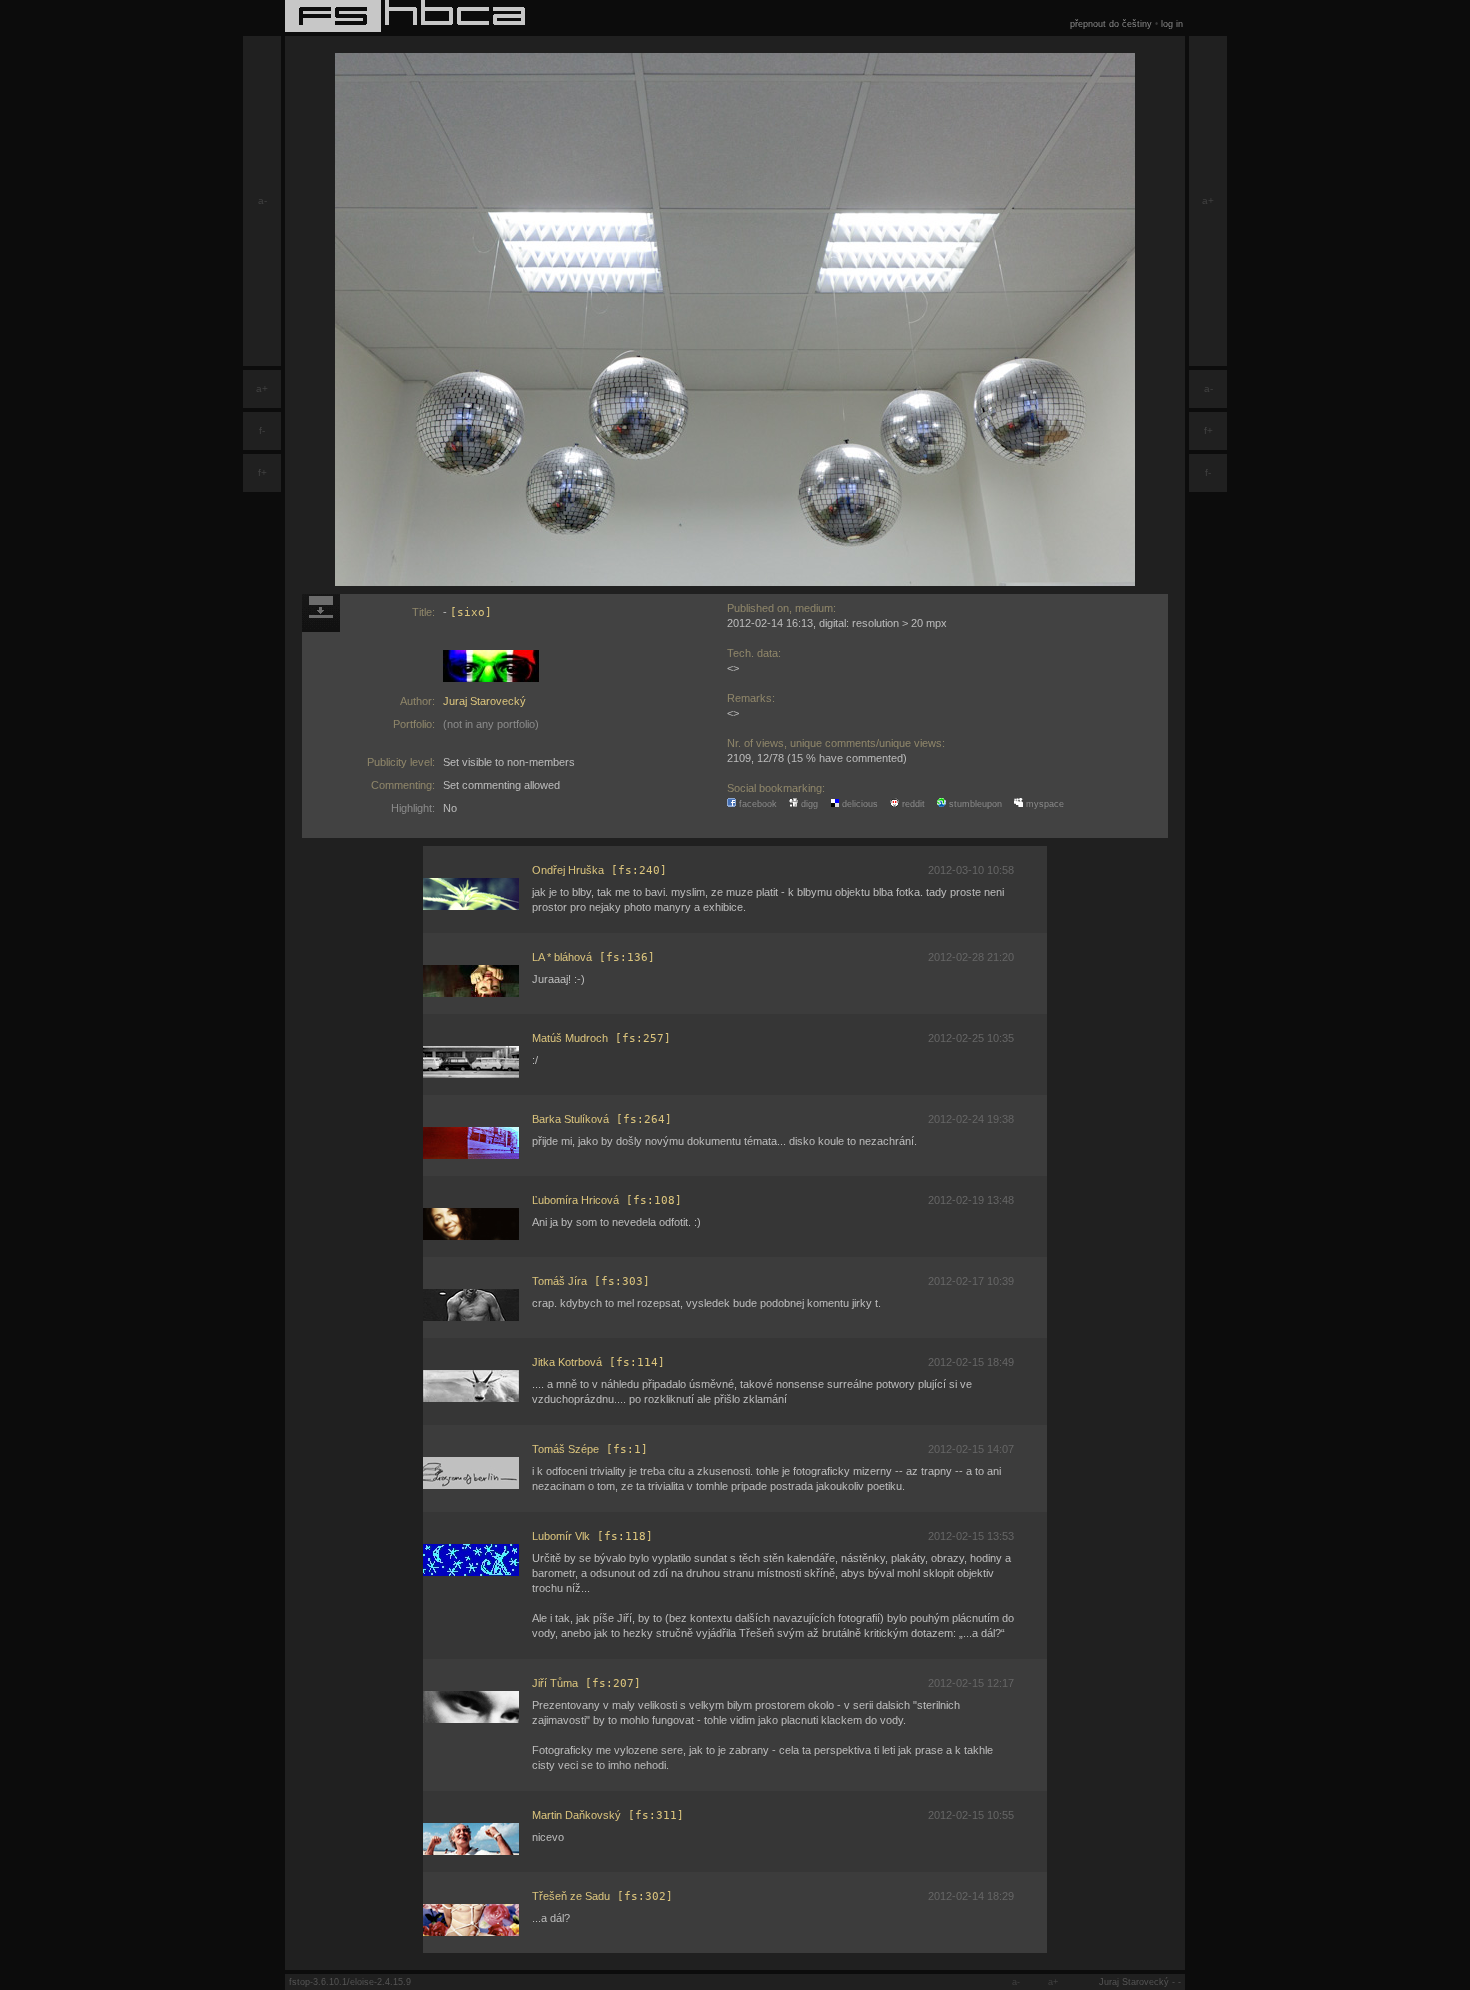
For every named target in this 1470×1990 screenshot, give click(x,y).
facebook (756, 804)
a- (262, 200)
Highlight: (413, 808)
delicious (858, 804)
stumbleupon (974, 804)
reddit (912, 804)
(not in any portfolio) (491, 724)
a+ (262, 388)
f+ (262, 472)
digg (808, 804)
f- (262, 430)
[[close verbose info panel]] (321, 613)
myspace (1043, 804)
